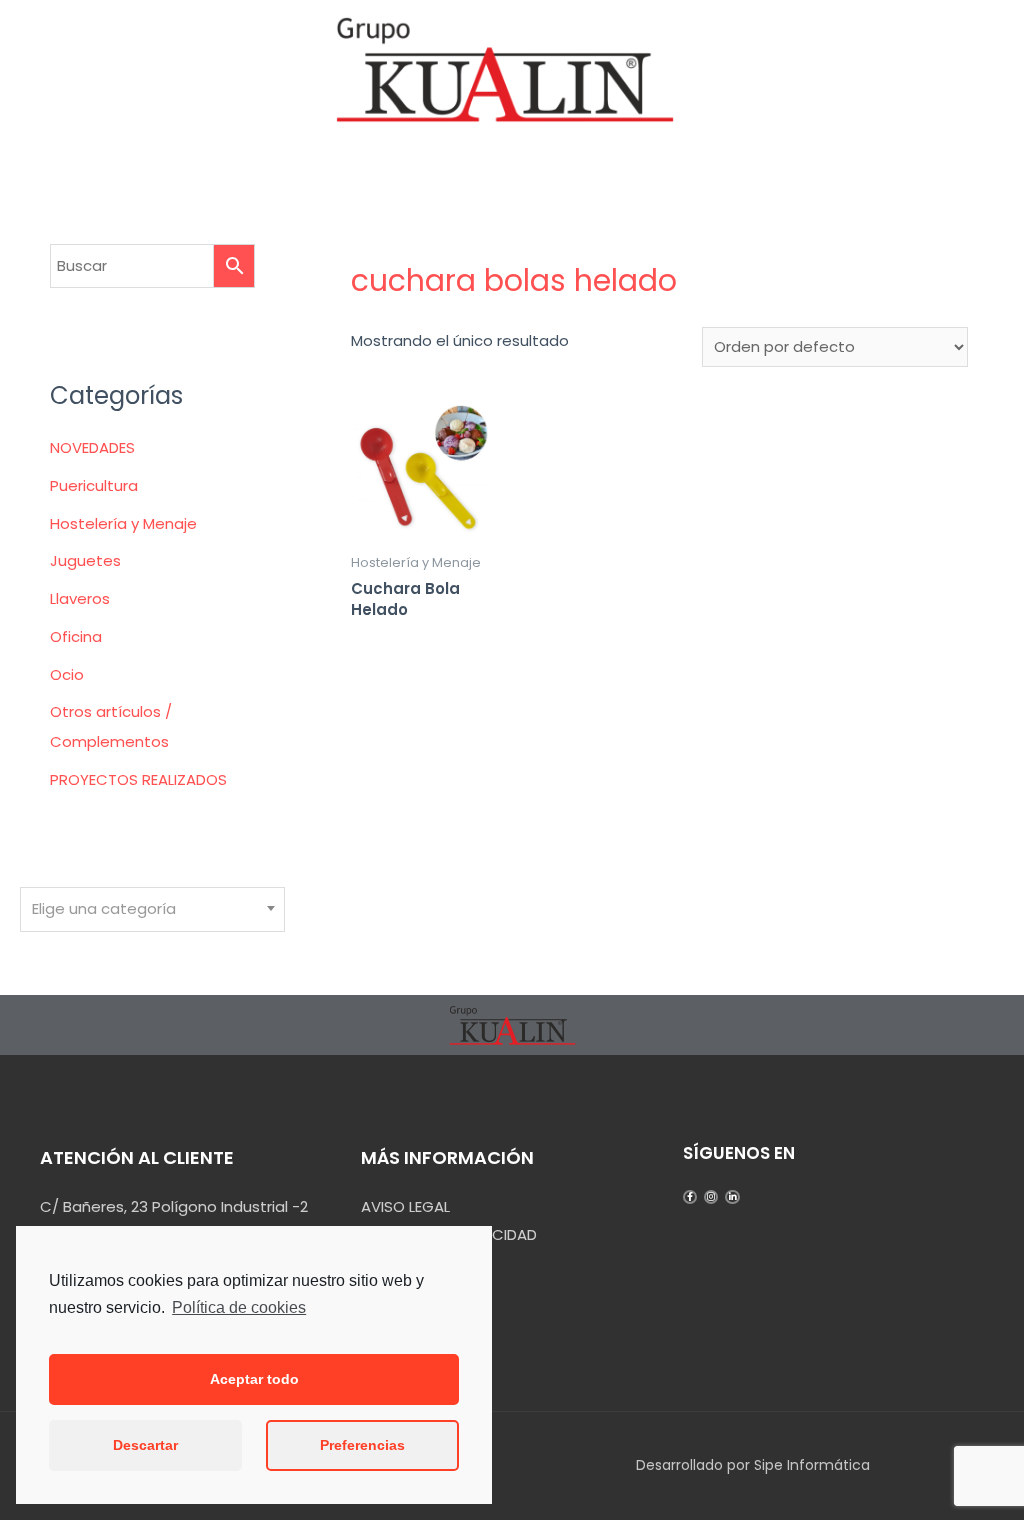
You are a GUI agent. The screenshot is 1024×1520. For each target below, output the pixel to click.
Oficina (76, 636)
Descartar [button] (145, 1445)
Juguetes (85, 560)
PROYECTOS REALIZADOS (138, 779)
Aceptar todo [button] (254, 1379)
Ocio (67, 674)
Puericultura (94, 485)
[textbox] (152, 909)
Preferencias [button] (362, 1445)
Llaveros (80, 598)
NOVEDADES (92, 447)
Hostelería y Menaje (123, 523)
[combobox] (152, 909)
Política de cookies (239, 1307)
